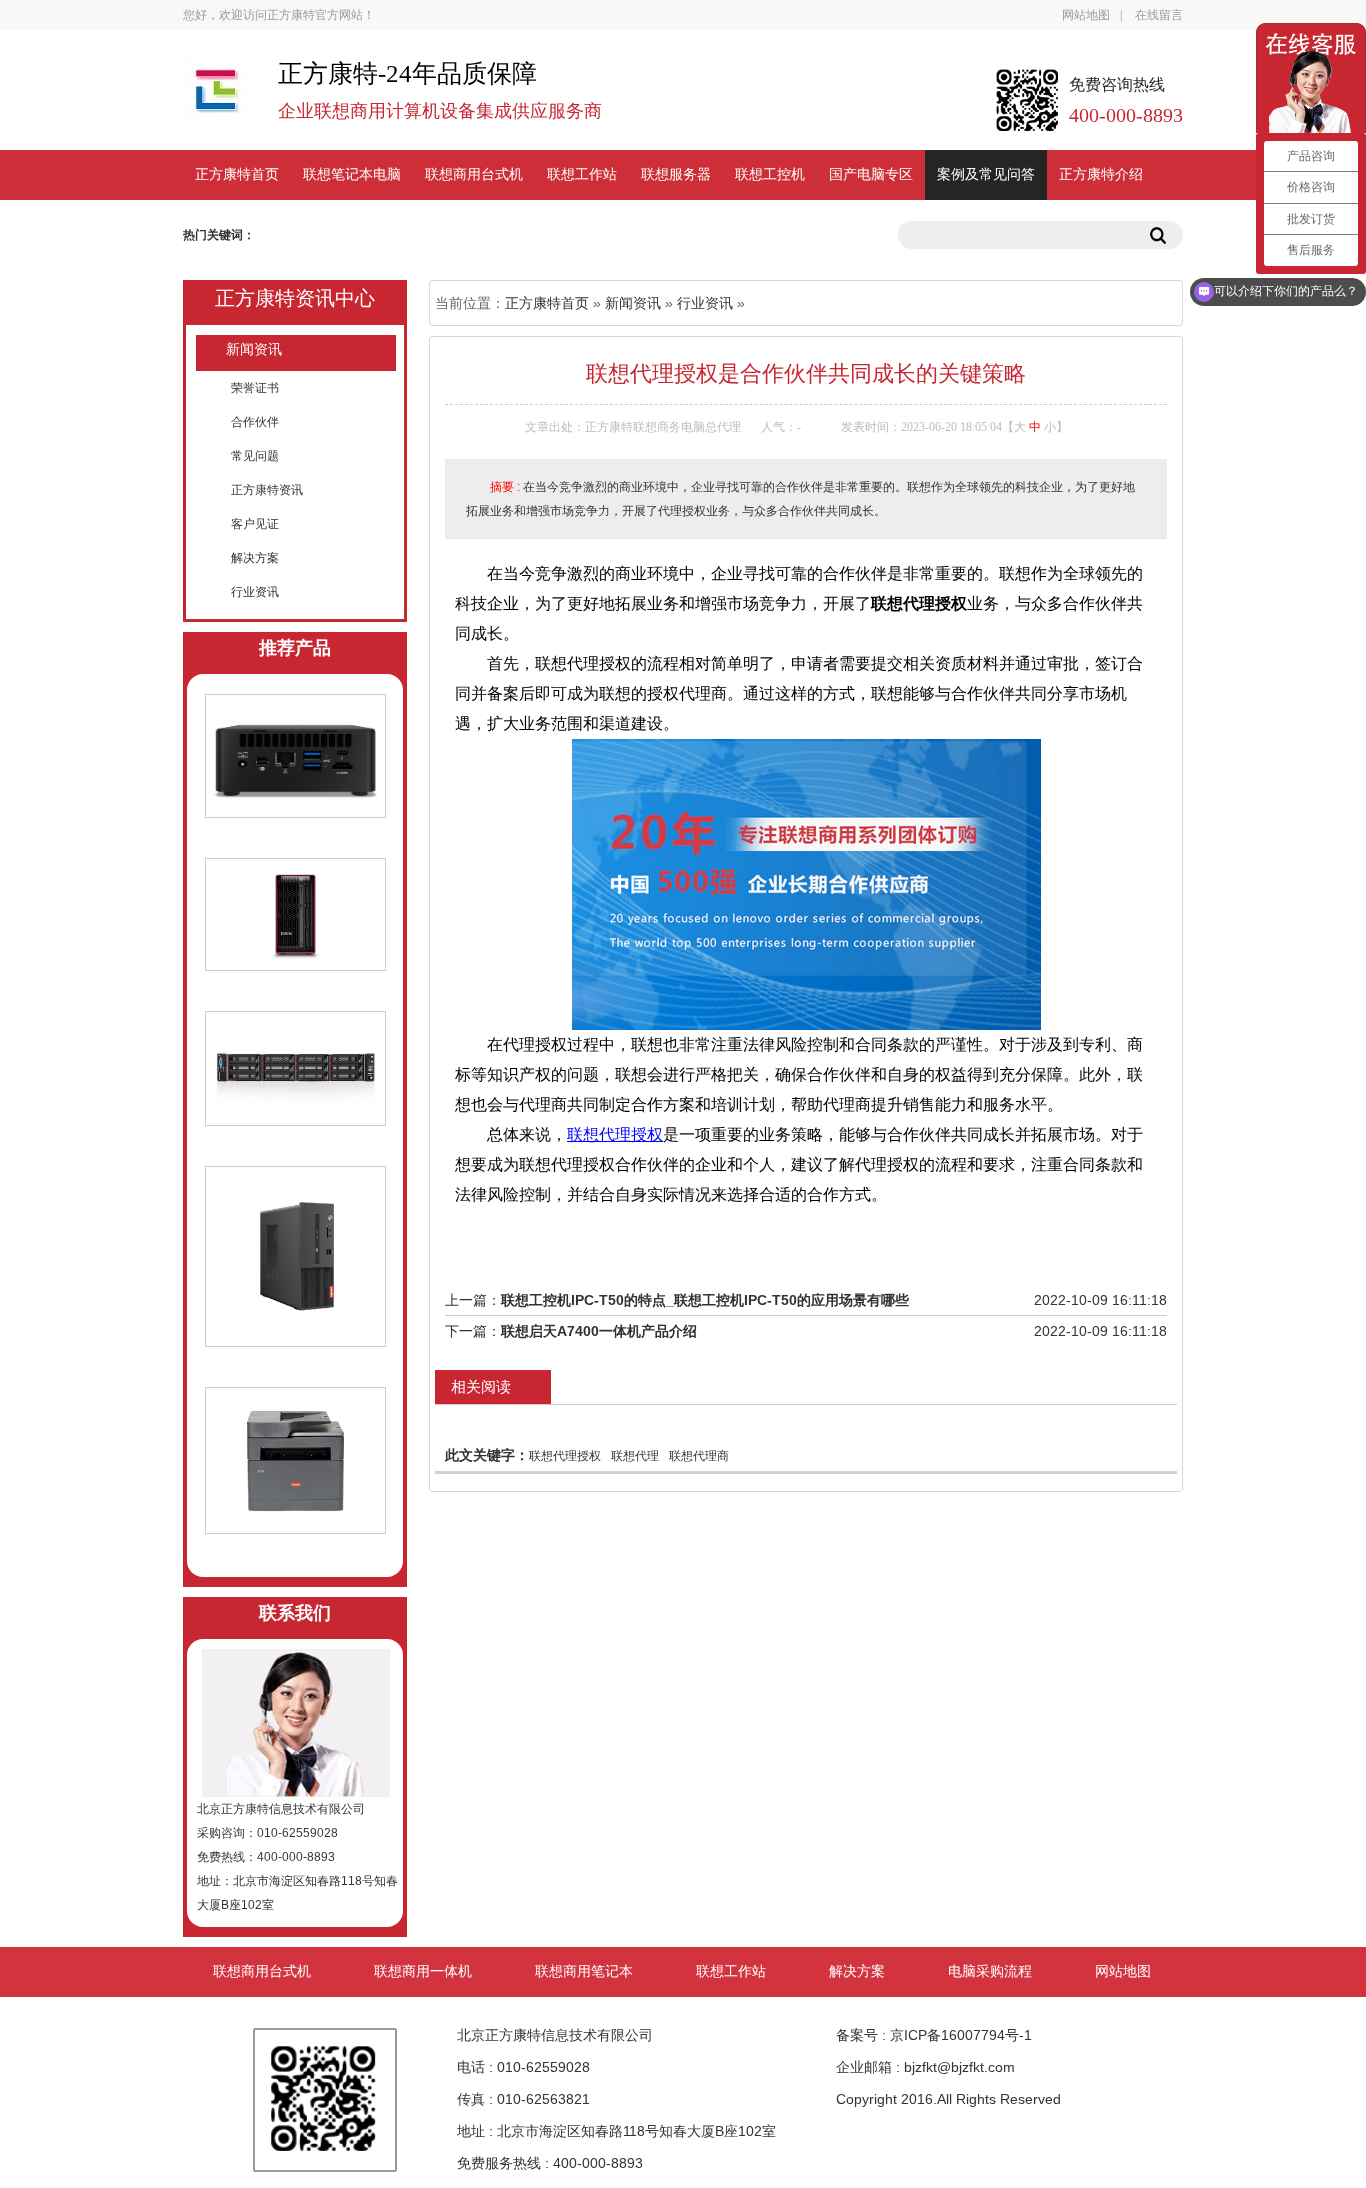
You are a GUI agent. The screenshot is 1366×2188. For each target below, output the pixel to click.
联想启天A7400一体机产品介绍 (599, 1331)
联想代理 (635, 1456)
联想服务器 (676, 174)
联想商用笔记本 (584, 1971)
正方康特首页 (237, 174)
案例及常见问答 (986, 174)
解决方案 (255, 558)
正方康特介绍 (1101, 174)
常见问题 (255, 456)
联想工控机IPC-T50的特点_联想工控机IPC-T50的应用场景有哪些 (705, 1300)
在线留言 (1159, 15)
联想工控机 (770, 174)
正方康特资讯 (267, 490)
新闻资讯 (254, 349)
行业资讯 (255, 592)
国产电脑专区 (871, 174)
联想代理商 (699, 1456)
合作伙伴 (255, 422)
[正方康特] (215, 99)
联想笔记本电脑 (352, 174)
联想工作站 (582, 174)
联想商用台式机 (474, 174)
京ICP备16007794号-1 (961, 2035)
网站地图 (1086, 15)
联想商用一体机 (423, 1971)
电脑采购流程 (990, 1971)
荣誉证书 (255, 388)
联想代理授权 (615, 1134)
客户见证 (255, 524)
